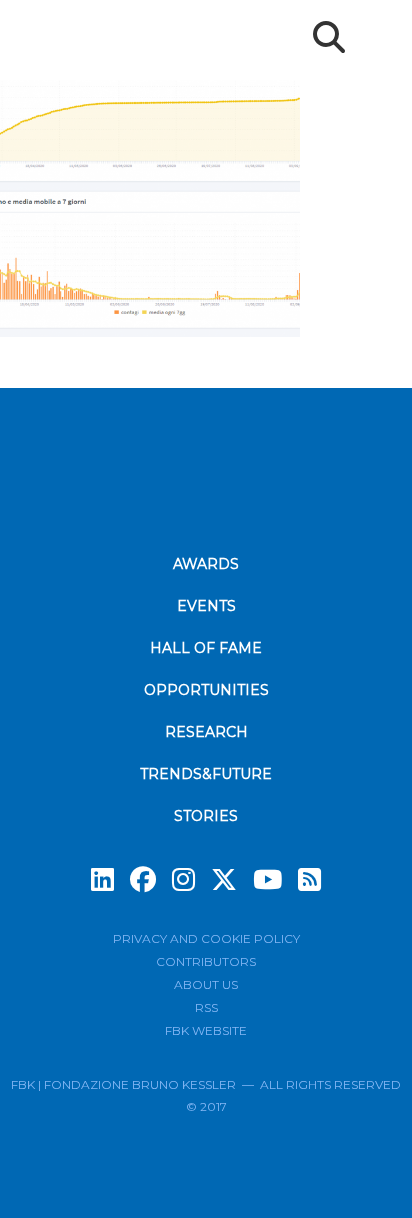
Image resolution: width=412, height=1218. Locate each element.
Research (206, 732)
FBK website (206, 1030)
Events (206, 606)
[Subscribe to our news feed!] (309, 880)
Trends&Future (206, 774)
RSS (206, 1007)
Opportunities (206, 690)
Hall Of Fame (206, 648)
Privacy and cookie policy (206, 938)
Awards (206, 564)
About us (206, 984)
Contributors (206, 961)
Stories (206, 816)
